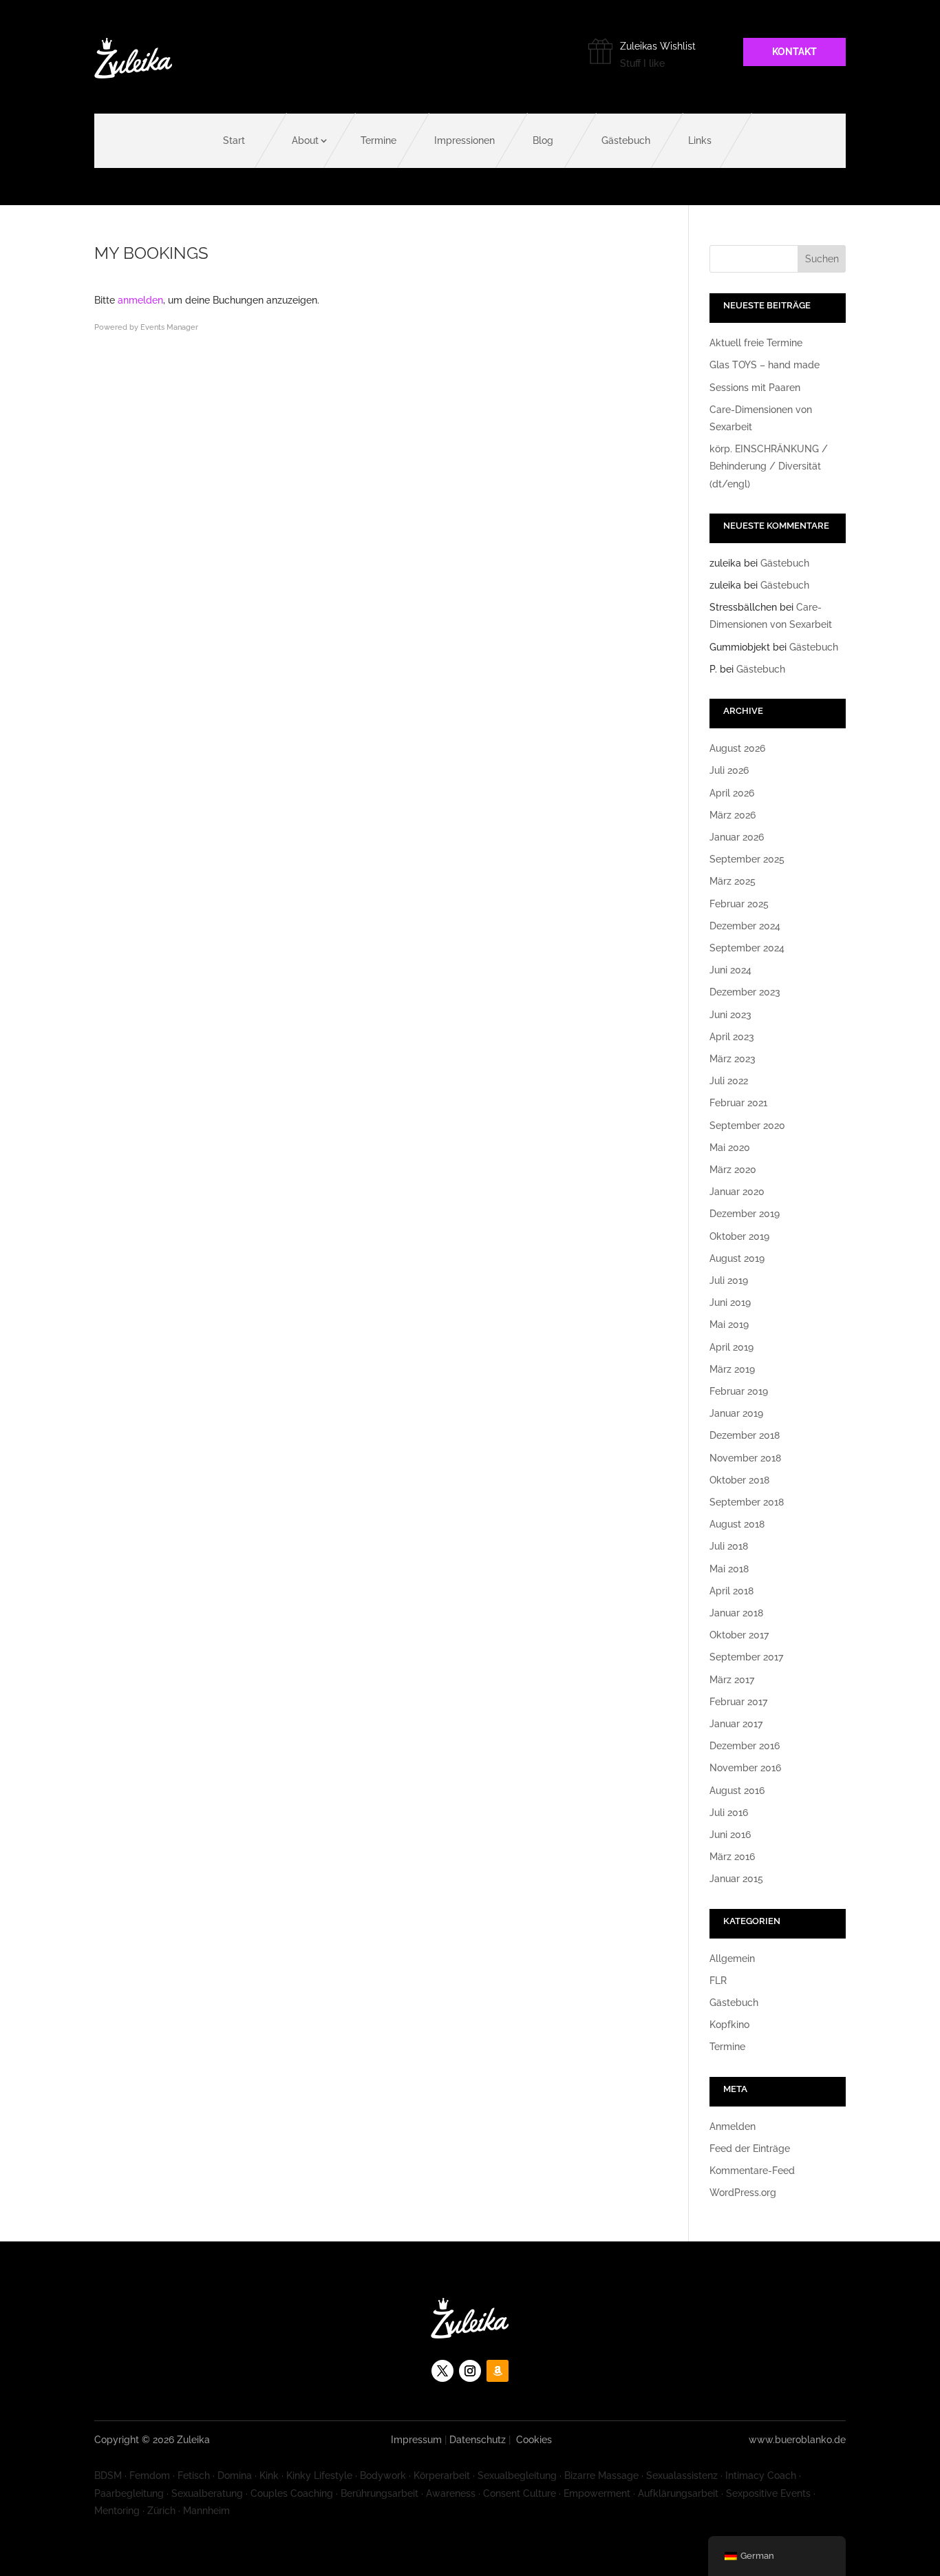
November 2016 (745, 1768)
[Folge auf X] (442, 2371)
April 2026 (732, 793)
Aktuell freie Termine (756, 343)
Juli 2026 (729, 770)
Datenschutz (478, 2440)
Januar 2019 (736, 1413)
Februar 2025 (739, 904)
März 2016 (732, 1857)
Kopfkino (729, 2025)
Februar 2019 (739, 1391)
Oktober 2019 (739, 1236)
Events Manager (169, 327)
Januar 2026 (737, 837)
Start (234, 140)
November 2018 (745, 1458)
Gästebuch (626, 140)
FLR (718, 1981)
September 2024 (747, 948)
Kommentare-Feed (752, 2171)
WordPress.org (743, 2193)
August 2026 (737, 748)
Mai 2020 (730, 1148)
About (305, 140)
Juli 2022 (729, 1081)
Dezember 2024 (745, 926)
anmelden (140, 300)
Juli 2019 (729, 1280)
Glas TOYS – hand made (765, 365)
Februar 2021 (738, 1103)
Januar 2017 (736, 1724)
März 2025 (733, 881)
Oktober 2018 (739, 1480)
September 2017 (746, 1657)
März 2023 (733, 1059)
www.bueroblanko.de (797, 2440)
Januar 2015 (736, 1879)
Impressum (416, 2440)
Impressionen (464, 140)
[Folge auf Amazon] (498, 2371)
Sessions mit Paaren (755, 388)
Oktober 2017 (739, 1635)
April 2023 (732, 1037)
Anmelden (733, 2126)
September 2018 (747, 1502)
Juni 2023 (730, 1015)
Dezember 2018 (745, 1435)
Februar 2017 (738, 1702)
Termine (378, 140)
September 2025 (747, 859)
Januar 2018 (736, 1613)
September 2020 (747, 1126)
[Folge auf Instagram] (470, 2371)
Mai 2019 (729, 1324)
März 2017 (732, 1680)
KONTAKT (794, 52)
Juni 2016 (730, 1835)
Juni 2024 (730, 970)
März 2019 (732, 1369)
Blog (543, 140)
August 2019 (737, 1258)
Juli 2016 (729, 1813)
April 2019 (731, 1347)
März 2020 (733, 1170)
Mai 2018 (729, 1569)
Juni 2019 (730, 1302)
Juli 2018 (729, 1546)
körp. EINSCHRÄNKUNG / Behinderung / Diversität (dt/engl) (769, 466)
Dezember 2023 (745, 992)
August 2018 (737, 1524)
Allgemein (732, 1959)
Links (700, 140)
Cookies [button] (534, 2440)
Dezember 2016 (745, 1746)
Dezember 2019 (745, 1214)
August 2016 (737, 1791)
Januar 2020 (737, 1192)
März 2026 (733, 815)
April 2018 (731, 1591)
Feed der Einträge (750, 2149)
